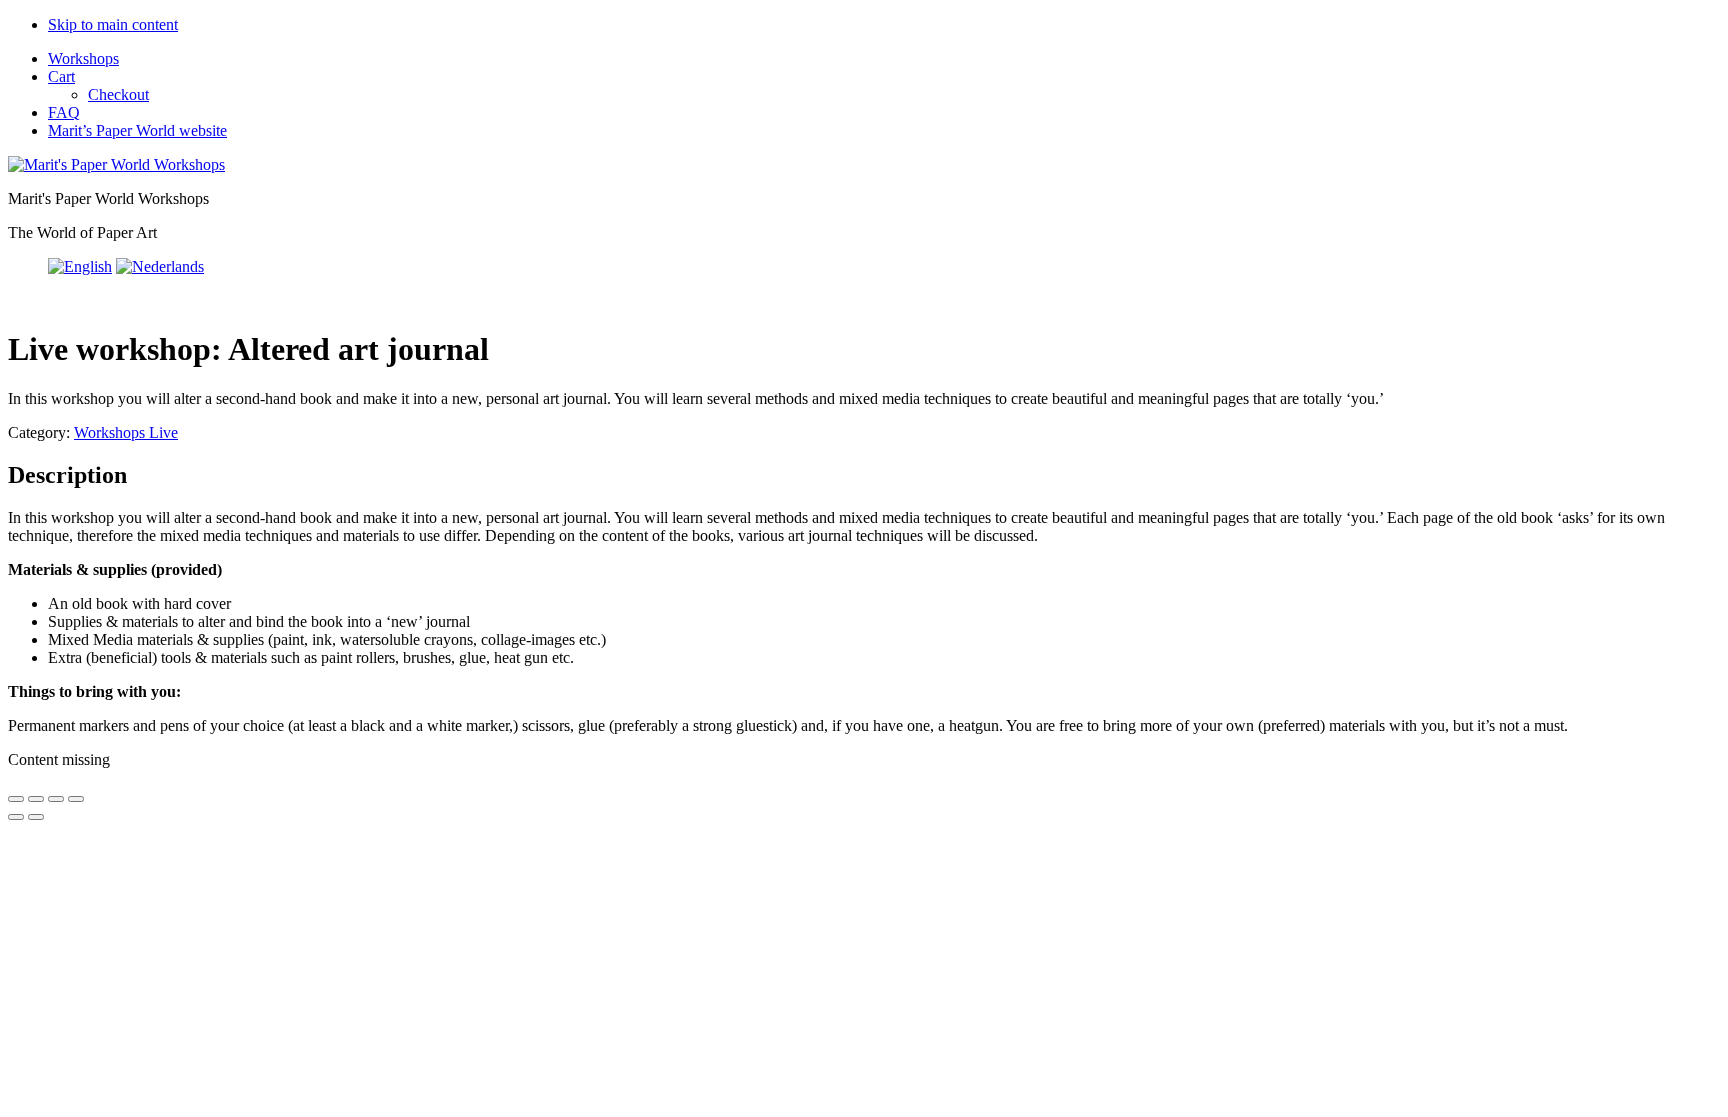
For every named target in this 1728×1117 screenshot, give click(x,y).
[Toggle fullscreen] (36, 799)
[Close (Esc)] (76, 799)
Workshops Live (126, 432)
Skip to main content (113, 24)
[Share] (56, 799)
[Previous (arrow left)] (16, 817)
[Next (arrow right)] (36, 817)
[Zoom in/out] (16, 799)
